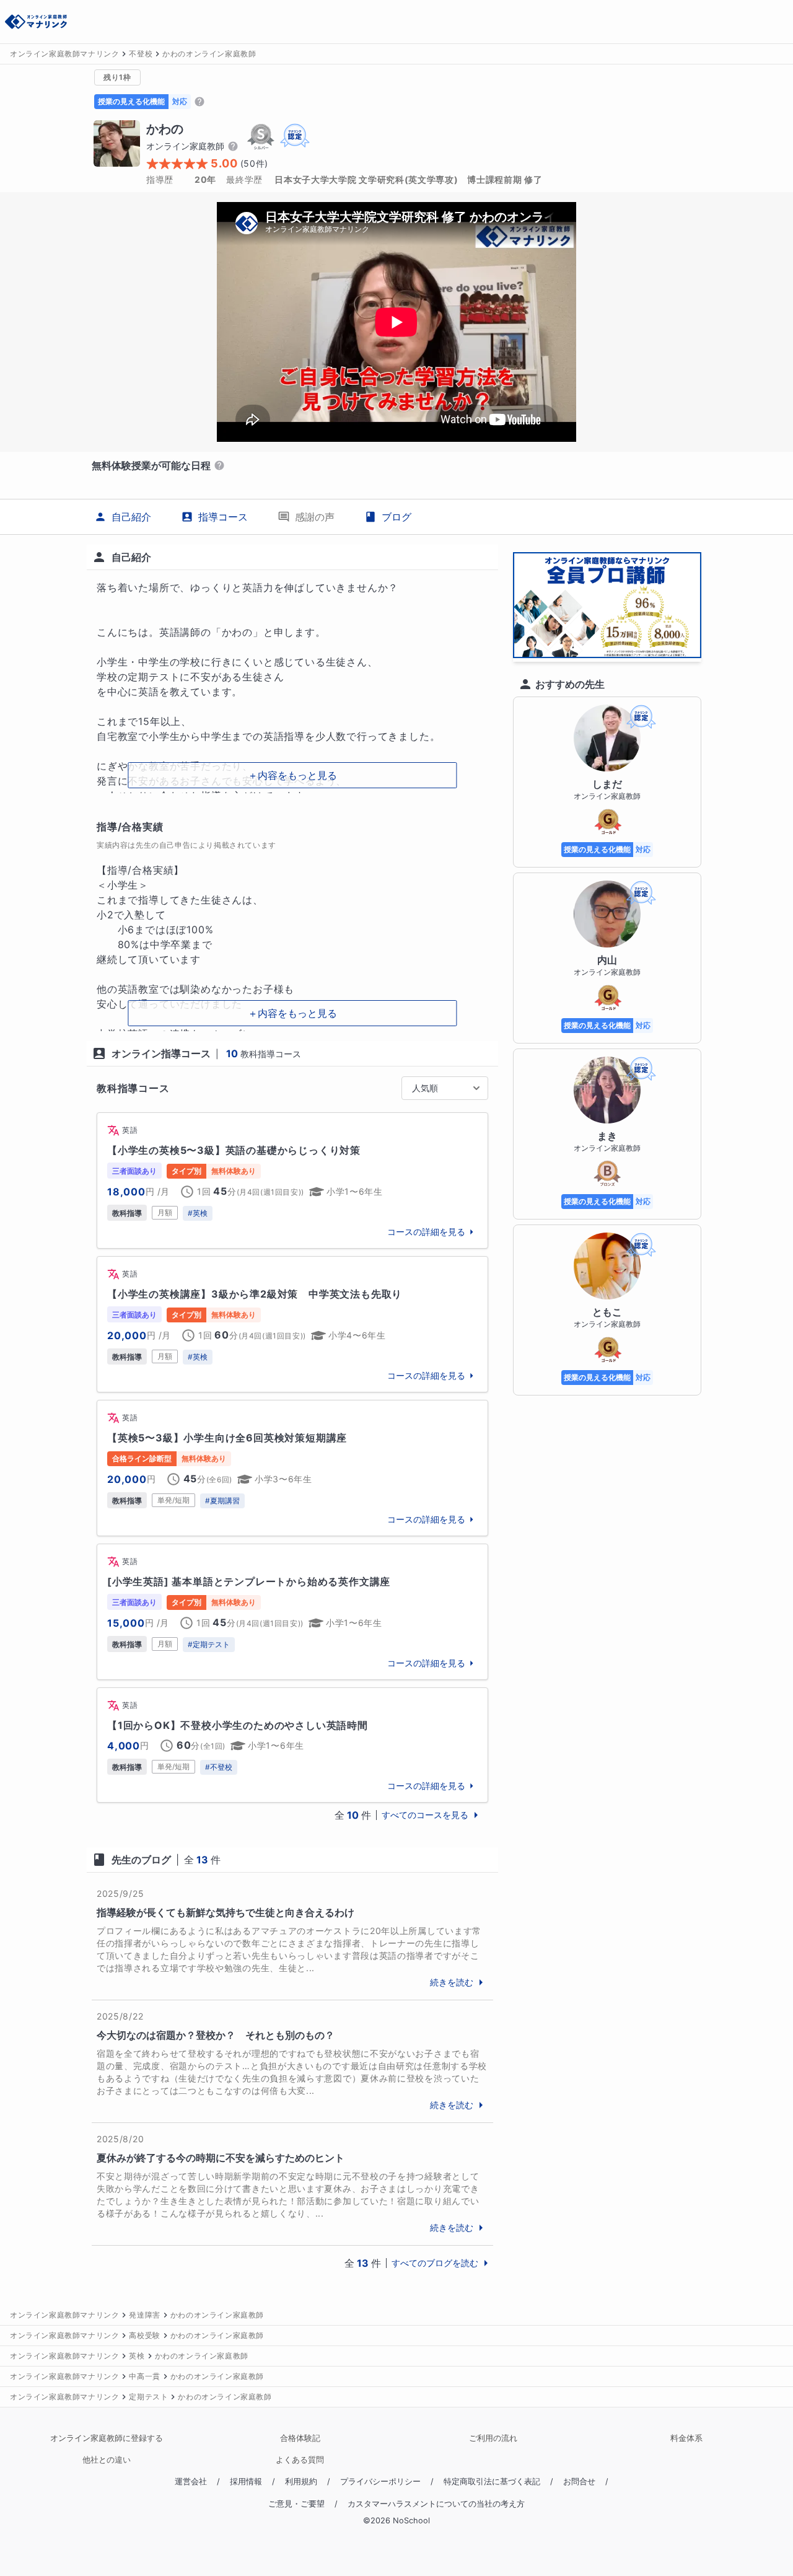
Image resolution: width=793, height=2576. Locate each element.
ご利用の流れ (493, 2438)
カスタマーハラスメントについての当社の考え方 (436, 2504)
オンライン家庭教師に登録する (107, 2438)
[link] (292, 1180)
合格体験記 (300, 2438)
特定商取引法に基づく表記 (492, 2481)
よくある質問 (300, 2460)
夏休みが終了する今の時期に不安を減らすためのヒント (221, 2158)
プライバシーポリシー (380, 2481)
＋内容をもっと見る (292, 775)
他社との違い (107, 2460)
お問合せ (579, 2481)
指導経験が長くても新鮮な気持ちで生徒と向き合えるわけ (226, 1912)
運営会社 (191, 2481)
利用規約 (301, 2481)
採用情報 (246, 2481)
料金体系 (686, 2438)
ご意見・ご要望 (296, 2504)
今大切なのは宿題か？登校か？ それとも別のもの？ (216, 2035)
